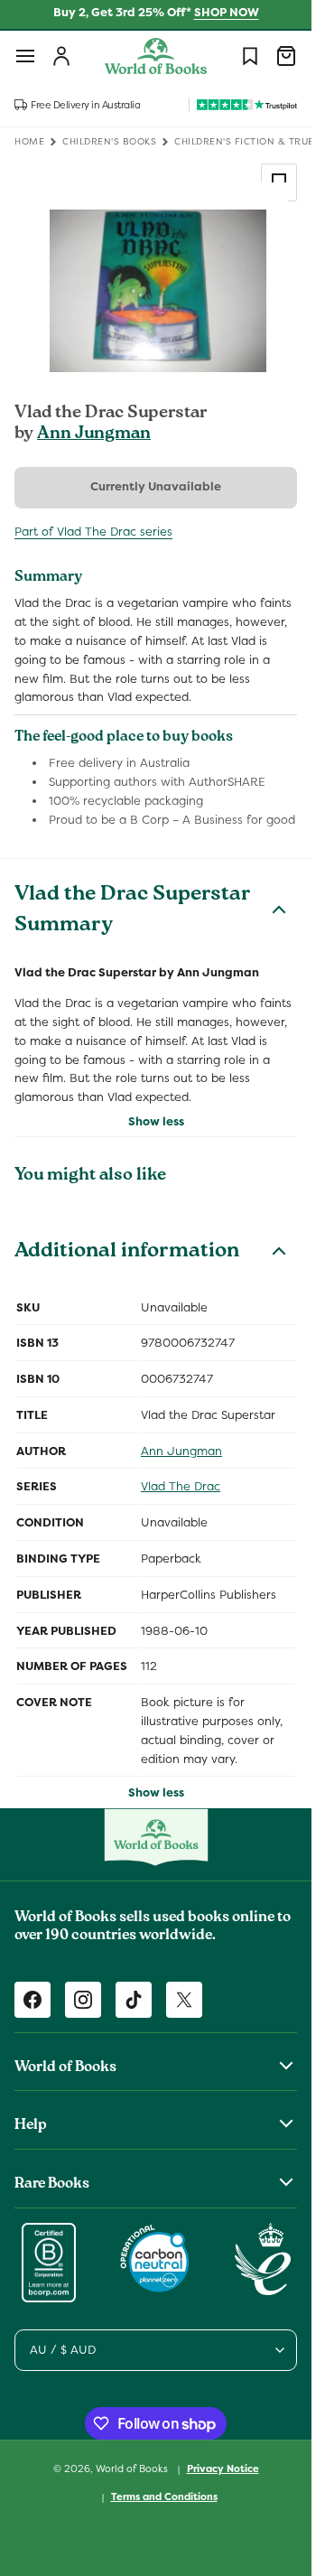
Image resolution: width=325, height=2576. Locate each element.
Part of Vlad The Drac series (93, 532)
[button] (25, 56)
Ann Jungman (94, 434)
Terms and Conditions (164, 2497)
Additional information (127, 1253)
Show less (156, 1121)
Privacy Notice (223, 2469)
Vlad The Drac (181, 1486)
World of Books (133, 2469)
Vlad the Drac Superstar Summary (133, 911)
